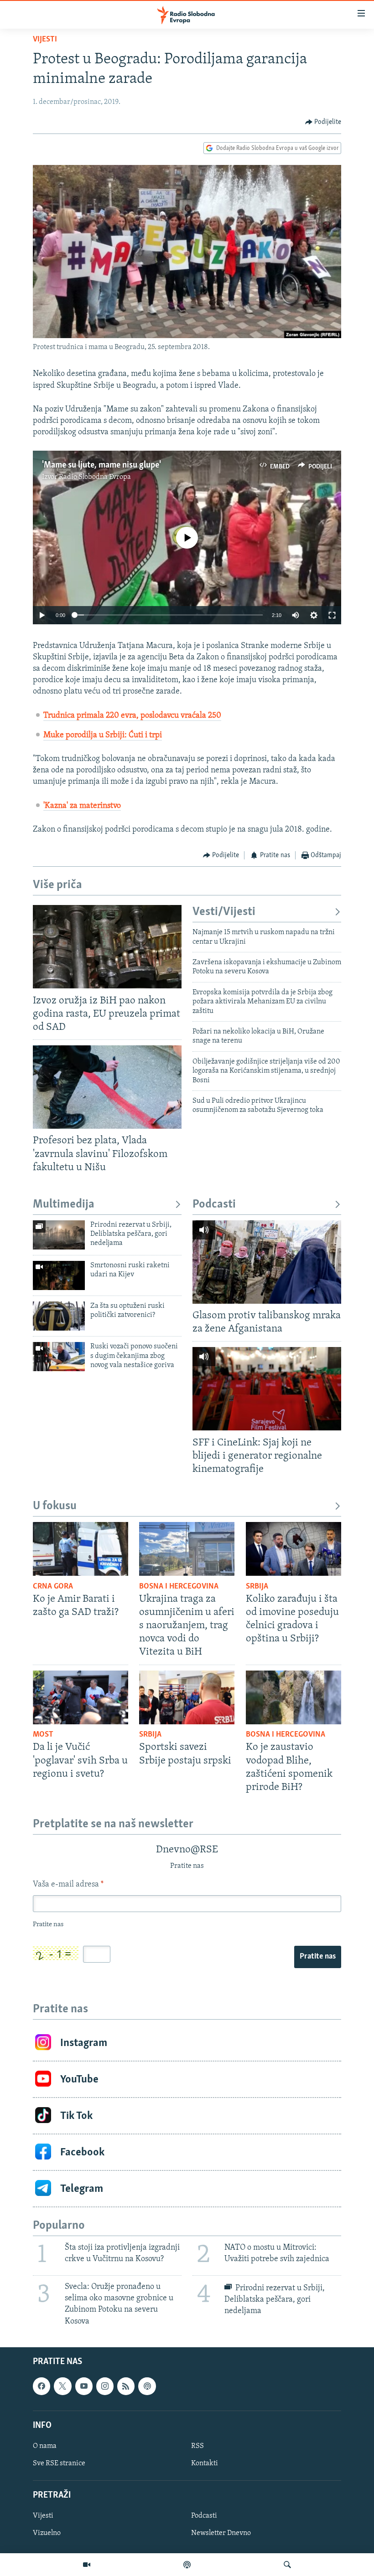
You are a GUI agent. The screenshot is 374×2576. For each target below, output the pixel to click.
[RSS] (126, 2386)
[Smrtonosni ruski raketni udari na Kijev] (59, 1275)
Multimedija (64, 1205)
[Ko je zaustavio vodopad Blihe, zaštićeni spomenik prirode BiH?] (293, 1697)
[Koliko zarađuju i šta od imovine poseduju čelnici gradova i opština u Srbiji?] (293, 1549)
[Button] (323, 122)
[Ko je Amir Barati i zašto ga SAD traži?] (81, 1549)
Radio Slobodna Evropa (95, 477)
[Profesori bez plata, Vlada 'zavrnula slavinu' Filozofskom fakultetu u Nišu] (107, 1087)
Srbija (257, 1587)
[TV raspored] (147, 2386)
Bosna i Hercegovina (179, 1587)
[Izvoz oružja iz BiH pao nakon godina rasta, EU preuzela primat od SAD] (107, 947)
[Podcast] (187, 2565)
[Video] (87, 2565)
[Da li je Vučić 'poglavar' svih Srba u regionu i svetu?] (81, 1697)
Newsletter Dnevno (221, 2533)
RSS (197, 2446)
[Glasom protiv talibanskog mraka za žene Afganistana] (267, 1262)
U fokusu (55, 1506)
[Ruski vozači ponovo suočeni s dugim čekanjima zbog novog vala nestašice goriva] (59, 1357)
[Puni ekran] (332, 615)
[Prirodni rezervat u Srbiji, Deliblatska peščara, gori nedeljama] (59, 1235)
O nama (45, 2446)
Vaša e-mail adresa (68, 1885)
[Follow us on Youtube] (84, 2386)
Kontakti (205, 2463)
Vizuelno (47, 2533)
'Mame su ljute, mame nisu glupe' (101, 465)
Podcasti (214, 1205)
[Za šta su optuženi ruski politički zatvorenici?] (59, 1316)
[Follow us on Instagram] (105, 2386)
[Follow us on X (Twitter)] (62, 2386)
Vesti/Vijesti (224, 912)
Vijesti (45, 40)
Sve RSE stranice (59, 2463)
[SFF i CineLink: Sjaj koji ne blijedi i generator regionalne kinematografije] (267, 1389)
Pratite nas (318, 1957)
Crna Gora (53, 1587)
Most (43, 1735)
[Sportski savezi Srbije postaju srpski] (187, 1697)
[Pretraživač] (287, 2565)
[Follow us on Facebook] (42, 2386)
